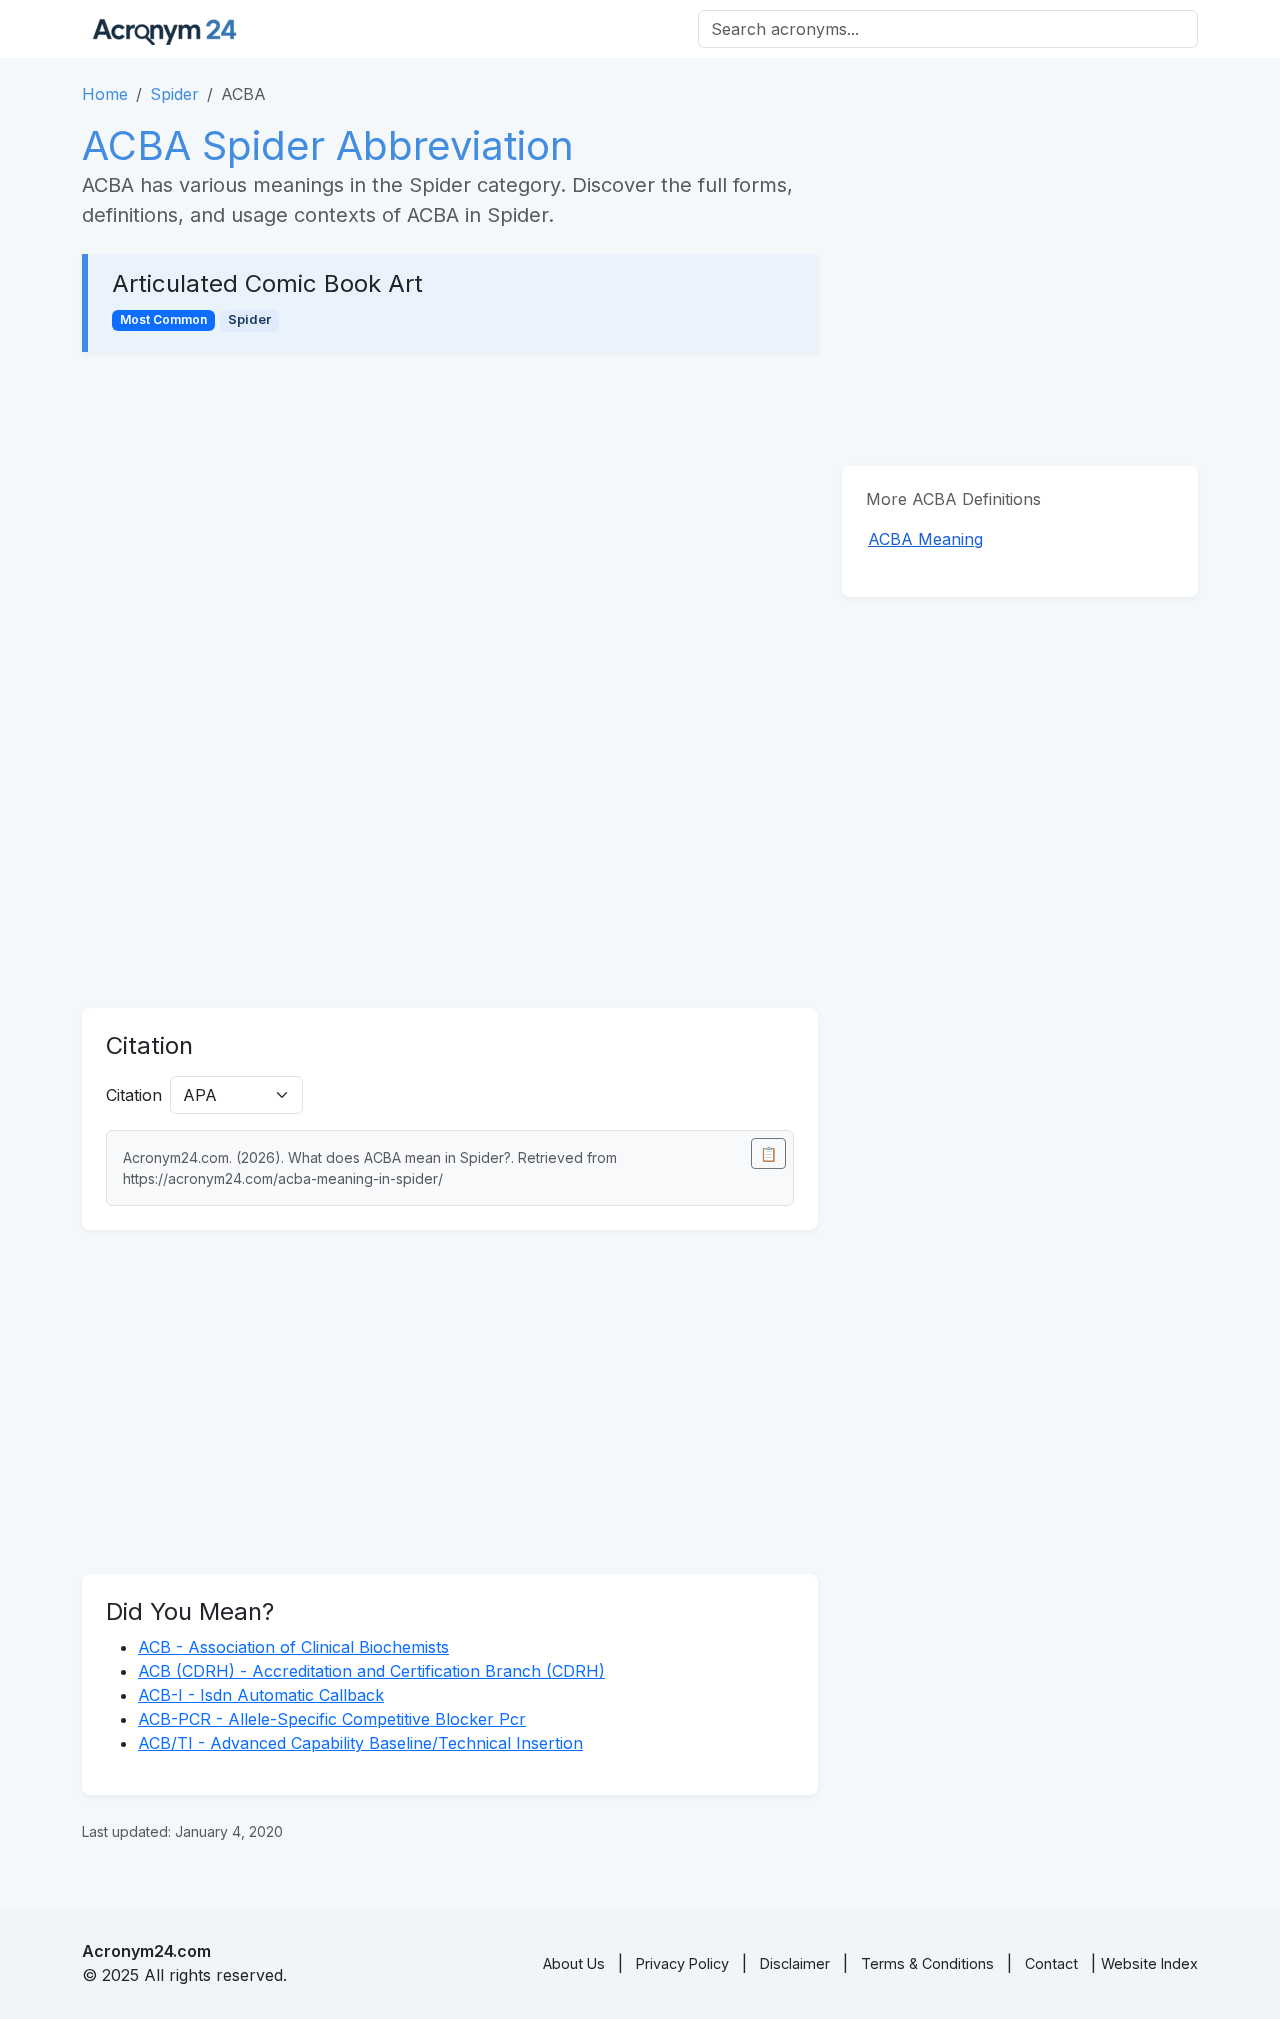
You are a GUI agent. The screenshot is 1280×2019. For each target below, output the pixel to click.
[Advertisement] (450, 524)
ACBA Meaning (925, 539)
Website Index (1149, 1963)
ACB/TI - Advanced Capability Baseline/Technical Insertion (360, 1743)
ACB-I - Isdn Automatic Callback (261, 1695)
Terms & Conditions (927, 1963)
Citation (134, 1095)
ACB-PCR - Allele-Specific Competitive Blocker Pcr (332, 1719)
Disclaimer (795, 1963)
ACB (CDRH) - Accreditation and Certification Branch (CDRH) (371, 1671)
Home (105, 94)
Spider (174, 94)
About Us (574, 1963)
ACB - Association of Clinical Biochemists (293, 1647)
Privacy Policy (682, 1963)
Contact (1051, 1963)
